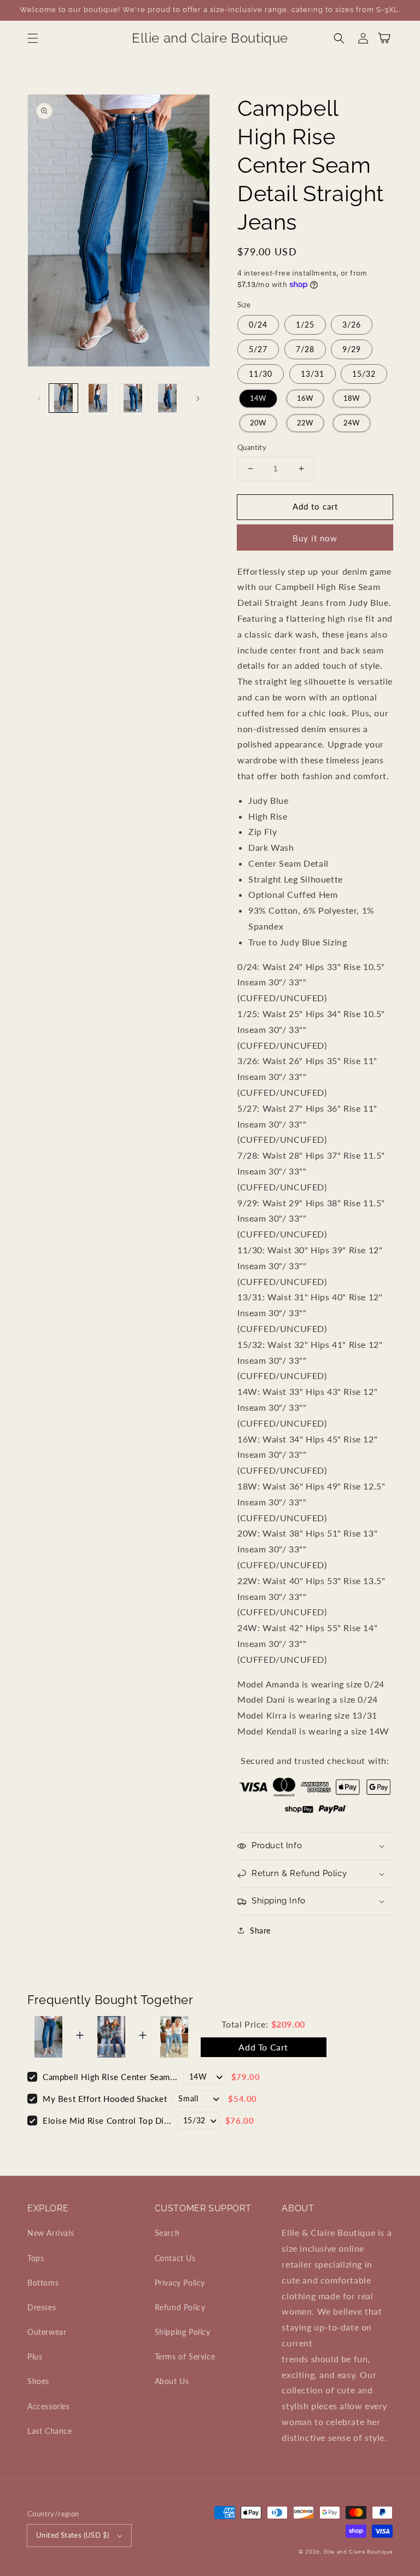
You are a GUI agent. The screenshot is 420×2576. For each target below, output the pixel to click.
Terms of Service (185, 2356)
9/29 (352, 349)
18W (352, 398)
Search (167, 2233)
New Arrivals (51, 2233)
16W (305, 398)
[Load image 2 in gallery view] (98, 398)
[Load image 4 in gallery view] (168, 398)
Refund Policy (180, 2307)
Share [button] (260, 1930)
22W (305, 423)
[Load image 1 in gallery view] (63, 398)
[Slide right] (198, 398)
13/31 (313, 374)
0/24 (258, 325)
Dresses (42, 2307)
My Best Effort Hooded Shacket (105, 2099)
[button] (33, 38)
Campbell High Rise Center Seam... (110, 2077)
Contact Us (175, 2258)
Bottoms (43, 2283)
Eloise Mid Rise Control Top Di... (107, 2121)
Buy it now (315, 538)
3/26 (352, 325)
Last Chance (50, 2431)
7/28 (305, 349)
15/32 (364, 374)
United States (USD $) (72, 2535)
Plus (35, 2356)
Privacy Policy (180, 2283)
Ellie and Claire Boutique (358, 2551)
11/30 (261, 374)
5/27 (258, 349)
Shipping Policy (183, 2332)
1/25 (305, 325)
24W (352, 423)
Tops (36, 2258)
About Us (172, 2381)
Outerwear (47, 2332)
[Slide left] (39, 398)
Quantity (252, 447)
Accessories (49, 2406)
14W (258, 398)
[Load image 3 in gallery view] (133, 398)
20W (258, 423)
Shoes (38, 2381)
